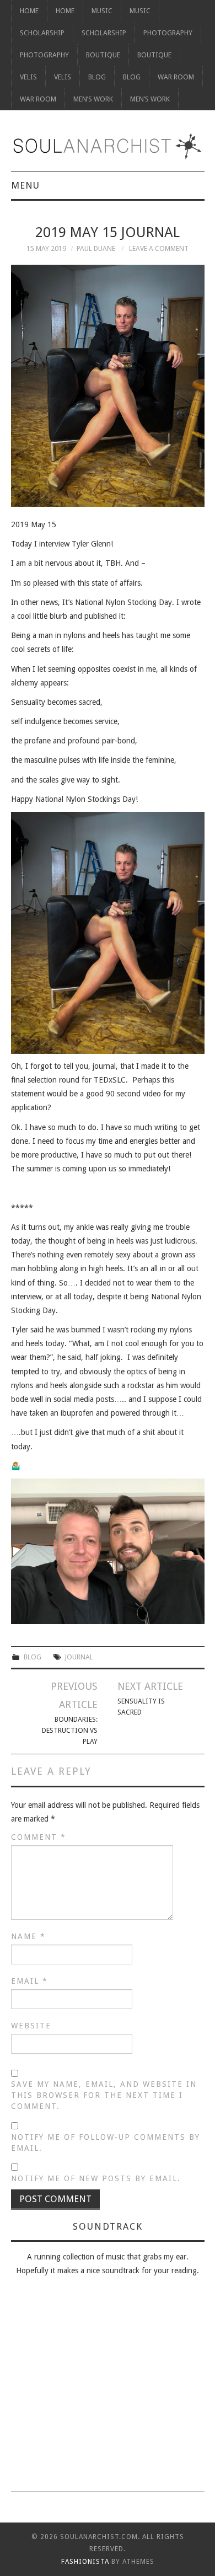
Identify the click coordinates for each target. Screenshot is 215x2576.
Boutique (103, 55)
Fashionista (85, 2562)
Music (102, 11)
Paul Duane (96, 248)
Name (28, 1936)
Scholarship (42, 33)
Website (31, 2026)
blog (33, 1657)
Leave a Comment (159, 248)
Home (29, 11)
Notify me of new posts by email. (96, 2178)
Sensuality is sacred (141, 1707)
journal (79, 1657)
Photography (168, 33)
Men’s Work (93, 99)
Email (29, 1981)
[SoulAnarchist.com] (108, 146)
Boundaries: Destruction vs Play (70, 1730)
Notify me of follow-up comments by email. (106, 2143)
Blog (97, 77)
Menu (25, 185)
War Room (176, 77)
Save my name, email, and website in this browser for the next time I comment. (104, 2095)
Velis (28, 77)
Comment (39, 1837)
